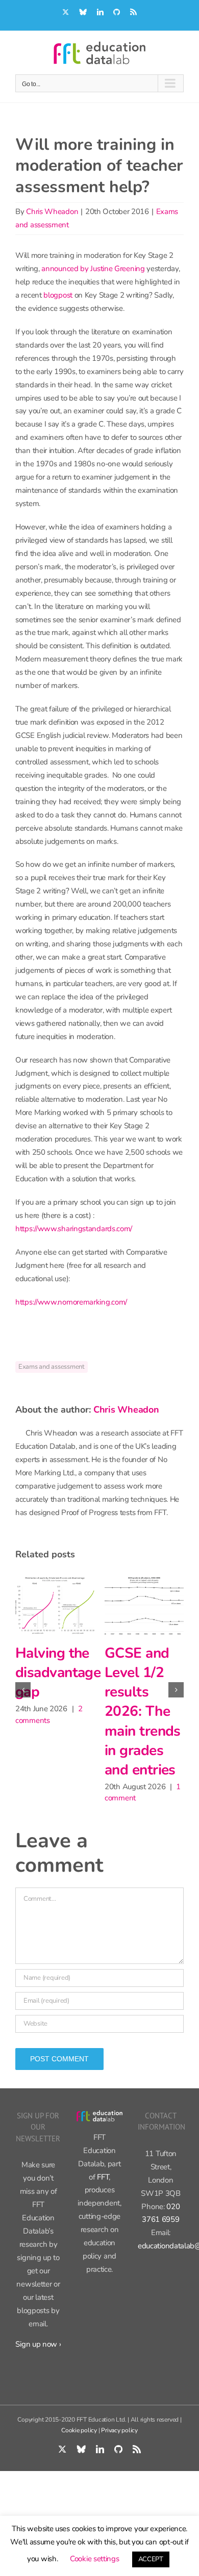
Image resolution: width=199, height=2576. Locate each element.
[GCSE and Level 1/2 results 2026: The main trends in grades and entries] (63, 1605)
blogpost (58, 295)
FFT (103, 2186)
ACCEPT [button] (151, 2559)
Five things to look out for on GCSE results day (152, 1682)
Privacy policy (119, 2439)
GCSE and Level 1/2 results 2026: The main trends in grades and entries (61, 1711)
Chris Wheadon (52, 211)
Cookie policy (79, 2439)
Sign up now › (38, 2353)
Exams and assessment (52, 1367)
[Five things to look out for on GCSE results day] (152, 1605)
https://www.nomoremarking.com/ (71, 1302)
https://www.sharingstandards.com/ (74, 1229)
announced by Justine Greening (93, 269)
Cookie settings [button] (95, 2559)
